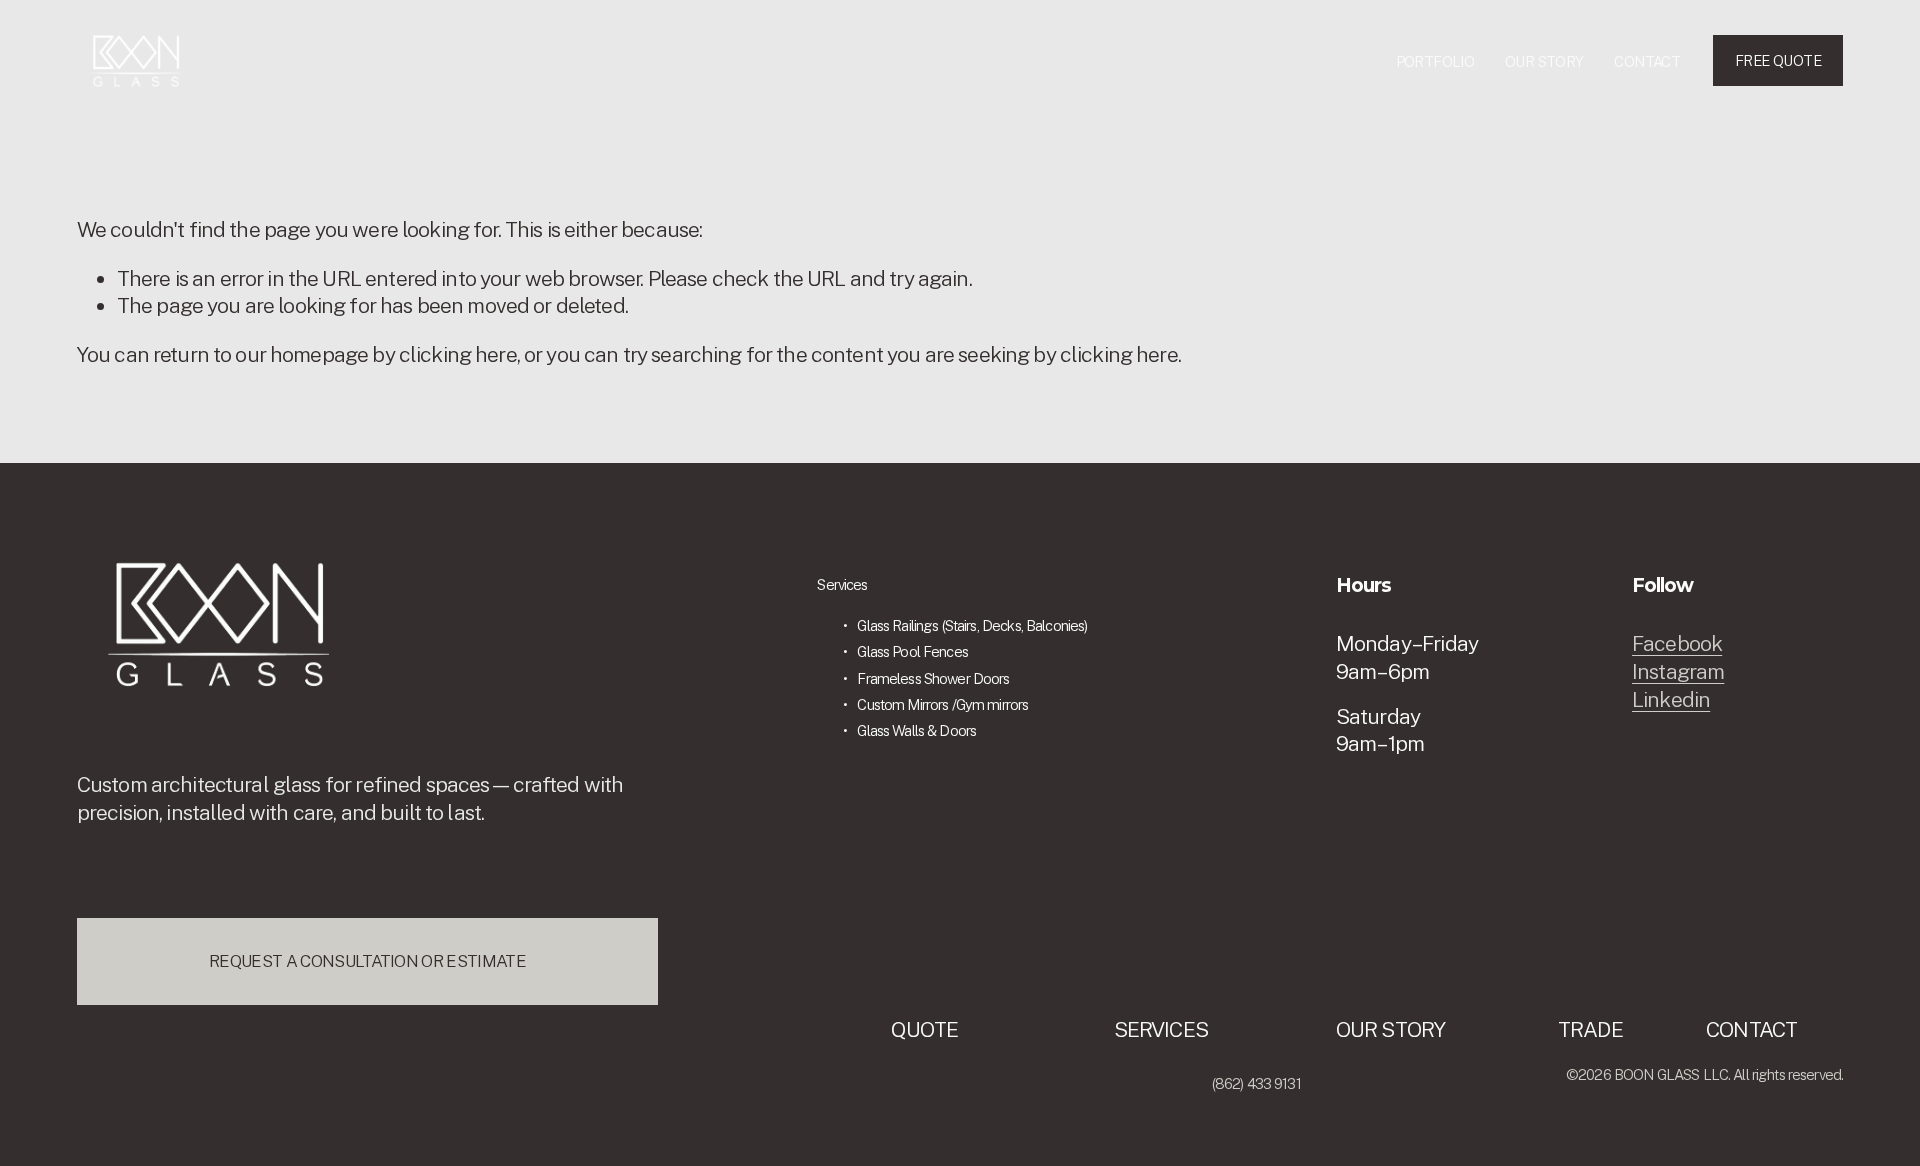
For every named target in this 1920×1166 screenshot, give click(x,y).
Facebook (1677, 643)
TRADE (1590, 1029)
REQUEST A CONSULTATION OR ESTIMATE (367, 961)
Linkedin (1671, 699)
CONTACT (1647, 61)
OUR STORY (1544, 61)
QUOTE (924, 1029)
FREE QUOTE (1778, 60)
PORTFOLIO (1435, 61)
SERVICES (1161, 1029)
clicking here (458, 354)
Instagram (1678, 671)
